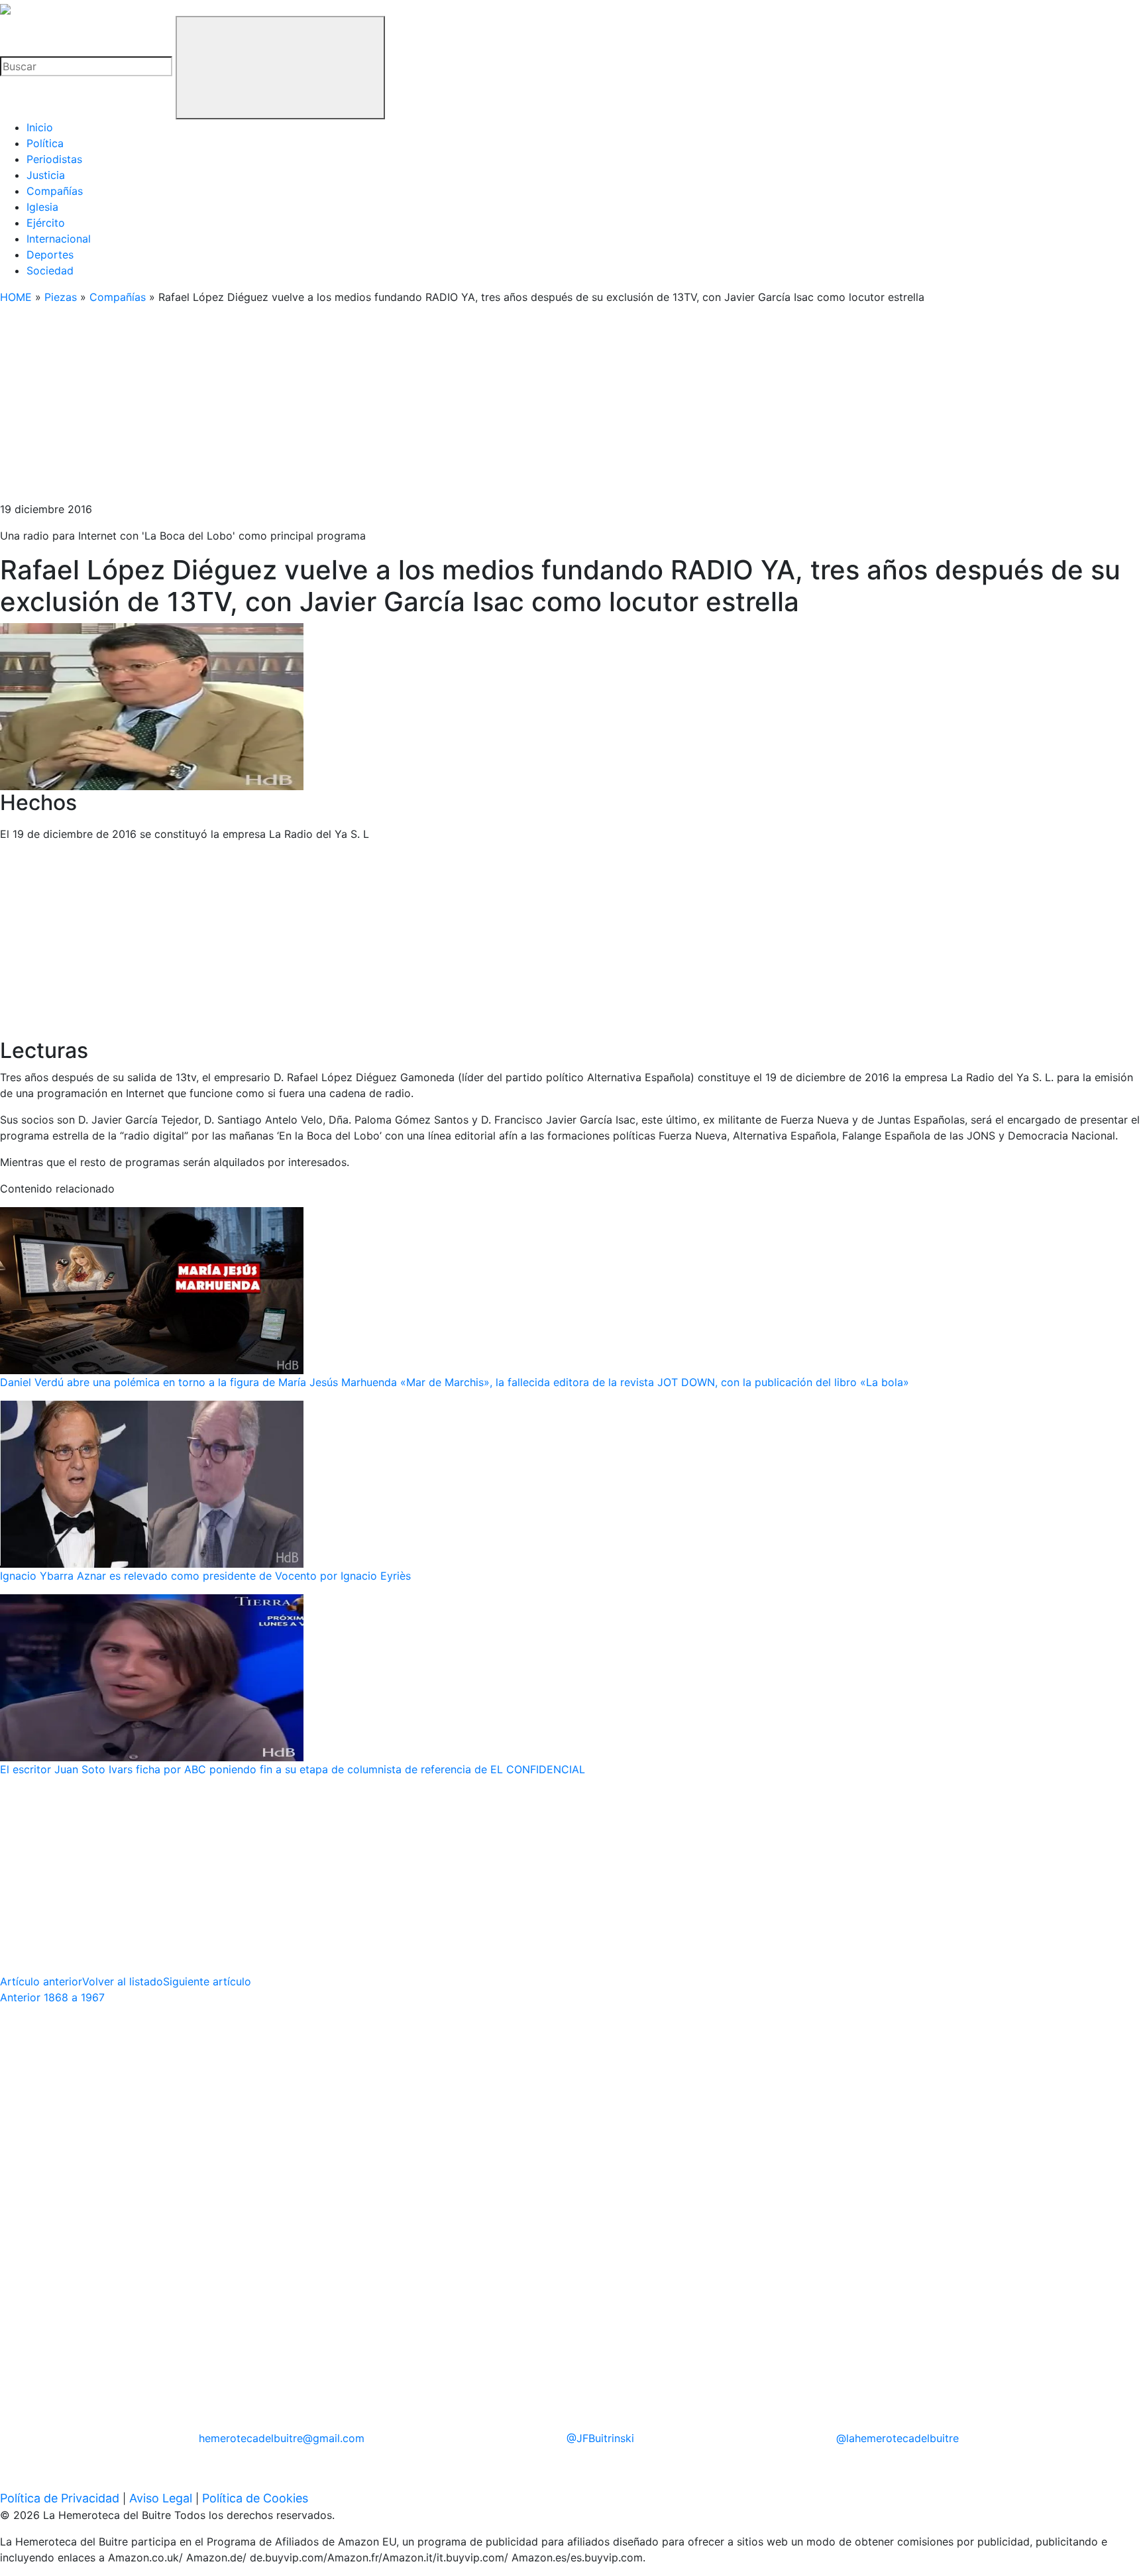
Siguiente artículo (207, 1981)
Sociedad (50, 270)
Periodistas (54, 159)
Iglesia (42, 207)
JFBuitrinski (600, 2438)
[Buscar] (280, 68)
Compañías (55, 191)
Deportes (50, 255)
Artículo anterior (41, 1981)
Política (45, 143)
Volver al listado (123, 1981)
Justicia (46, 175)
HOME (16, 297)
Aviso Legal (161, 2498)
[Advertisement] (398, 408)
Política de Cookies (255, 2498)
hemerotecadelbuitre (282, 2438)
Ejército (46, 223)
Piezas (61, 297)
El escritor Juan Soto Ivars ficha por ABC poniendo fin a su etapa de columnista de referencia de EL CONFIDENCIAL (293, 1769)
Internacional (59, 239)
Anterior (52, 1997)
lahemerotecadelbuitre (898, 2438)
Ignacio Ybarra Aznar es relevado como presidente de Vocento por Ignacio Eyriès (205, 1576)
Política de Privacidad (60, 2498)
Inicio (40, 127)
